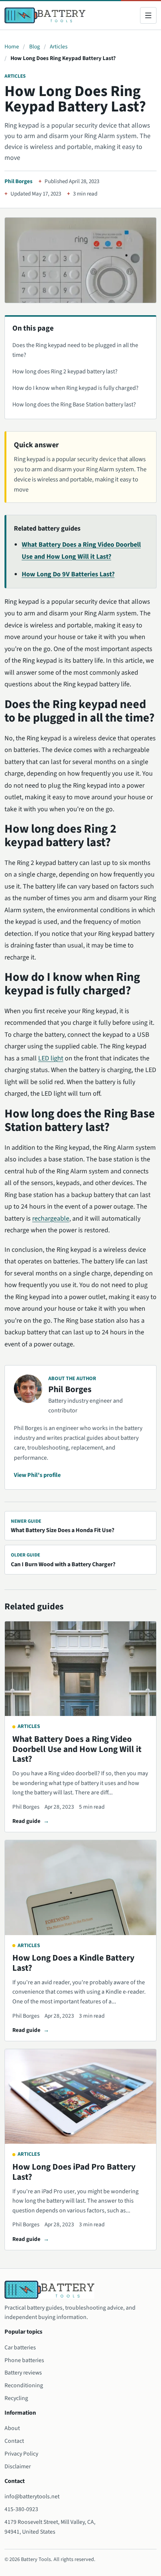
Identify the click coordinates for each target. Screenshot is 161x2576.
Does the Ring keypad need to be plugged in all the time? (75, 350)
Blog (35, 47)
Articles (59, 47)
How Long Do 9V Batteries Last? (68, 574)
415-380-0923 (21, 2509)
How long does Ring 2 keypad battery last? (65, 371)
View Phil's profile (37, 1475)
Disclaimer (18, 2466)
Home (12, 47)
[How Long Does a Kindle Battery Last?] (80, 1888)
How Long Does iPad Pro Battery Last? (74, 2172)
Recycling (16, 2398)
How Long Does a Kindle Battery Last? (73, 1963)
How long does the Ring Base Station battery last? (74, 405)
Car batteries (20, 2347)
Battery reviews (23, 2373)
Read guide (26, 1821)
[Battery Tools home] (45, 16)
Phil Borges (19, 181)
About (12, 2428)
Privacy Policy (21, 2454)
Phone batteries (24, 2360)
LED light (51, 1058)
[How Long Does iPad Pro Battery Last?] (80, 2097)
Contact (14, 2441)
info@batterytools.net (32, 2496)
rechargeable (51, 1219)
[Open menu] (148, 15)
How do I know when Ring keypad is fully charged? (75, 388)
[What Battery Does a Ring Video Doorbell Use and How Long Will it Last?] (80, 1669)
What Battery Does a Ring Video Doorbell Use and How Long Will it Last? (77, 1749)
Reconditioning (24, 2385)
